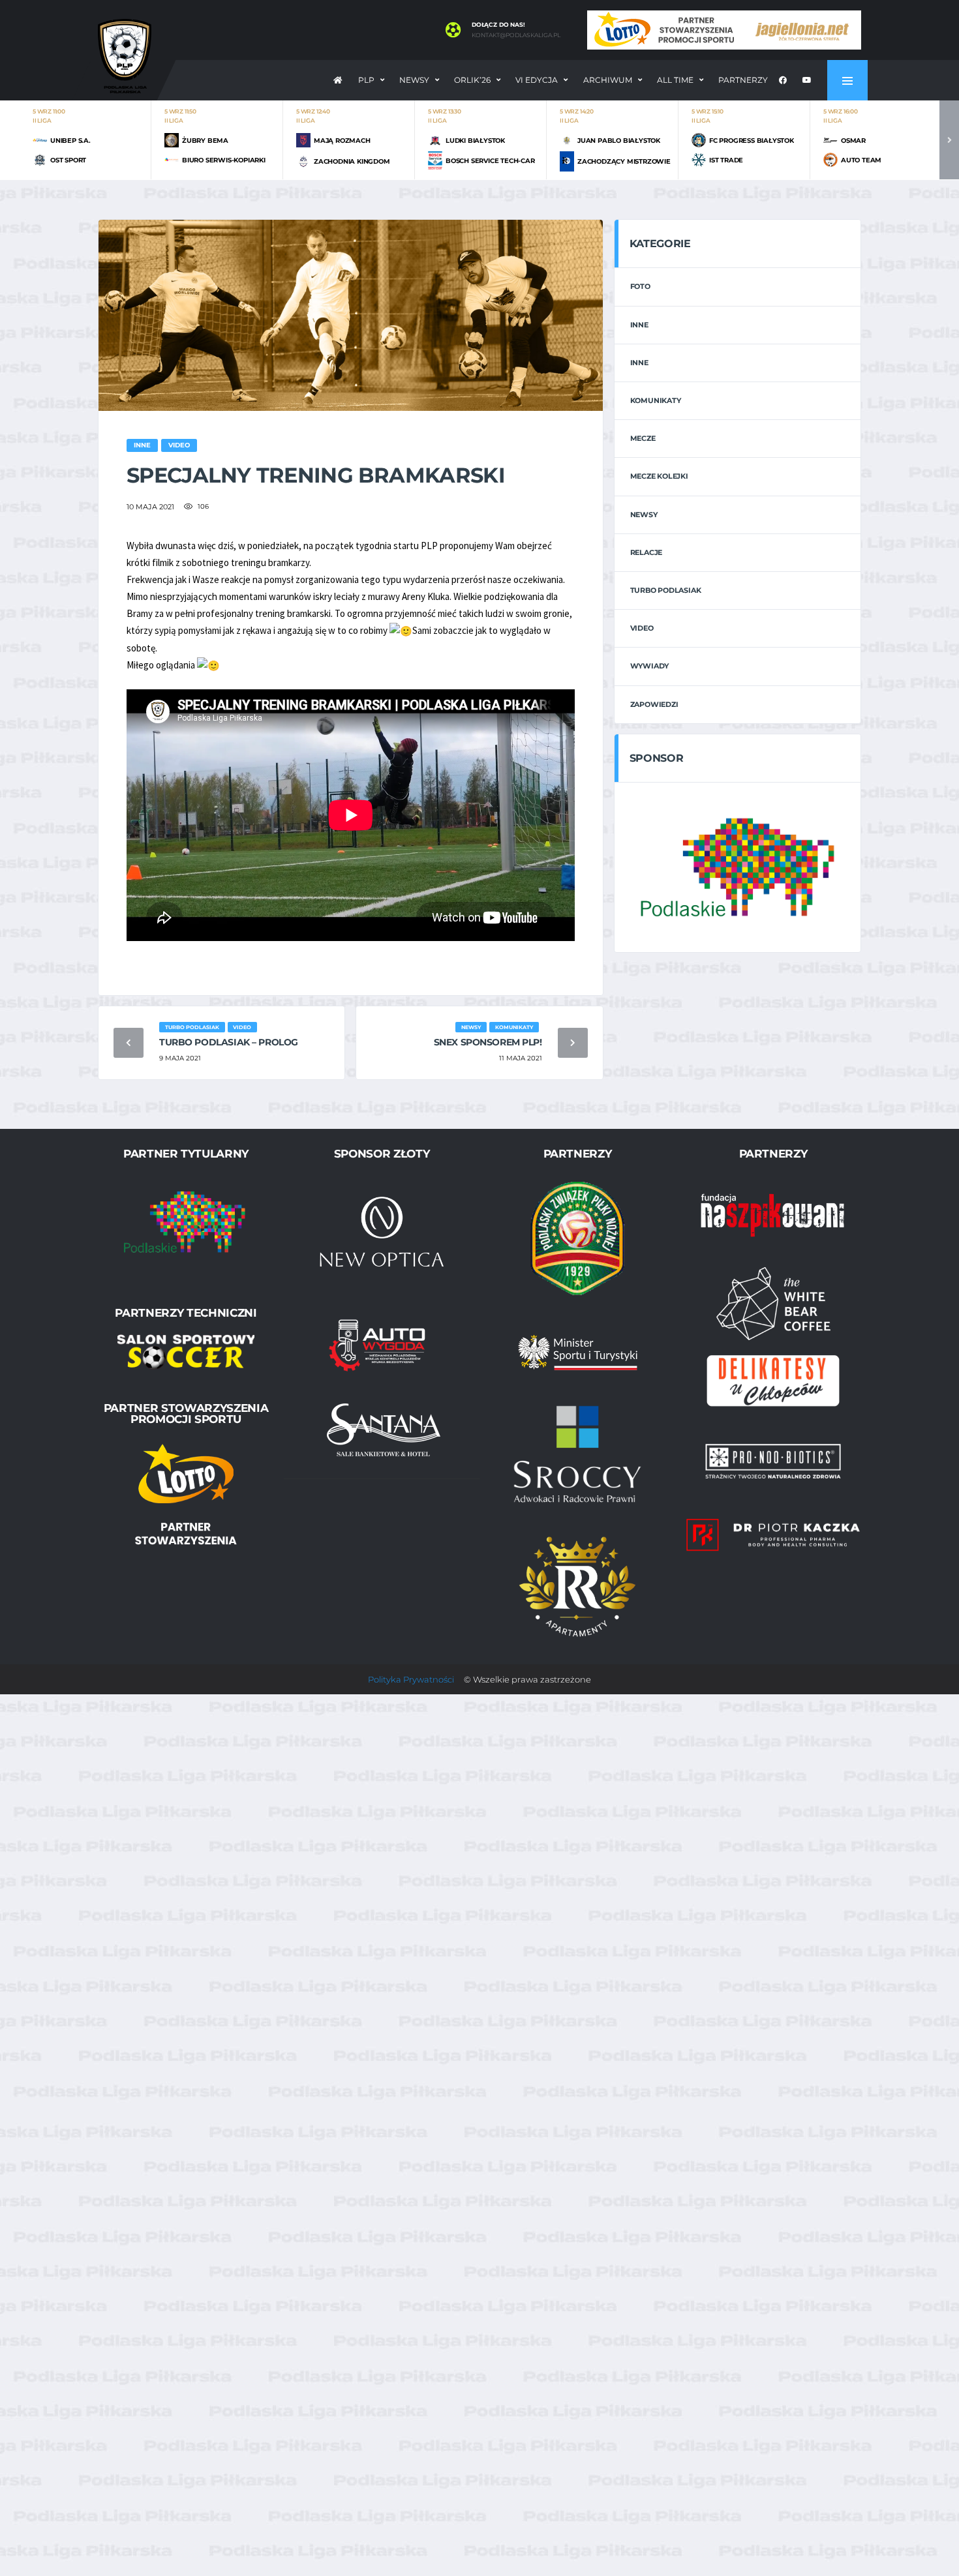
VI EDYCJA (537, 80)
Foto (640, 286)
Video (642, 628)
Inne (639, 325)
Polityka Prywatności (411, 1679)
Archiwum (608, 80)
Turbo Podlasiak (666, 590)
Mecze (643, 438)
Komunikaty (656, 400)
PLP (366, 80)
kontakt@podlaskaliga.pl (516, 35)
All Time (675, 80)
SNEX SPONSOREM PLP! (488, 1042)
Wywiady (649, 666)
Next (949, 140)
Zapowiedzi (654, 704)
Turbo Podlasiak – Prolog (229, 1042)
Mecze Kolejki (659, 476)
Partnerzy (743, 80)
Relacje (646, 552)
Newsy (414, 80)
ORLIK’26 (472, 80)
